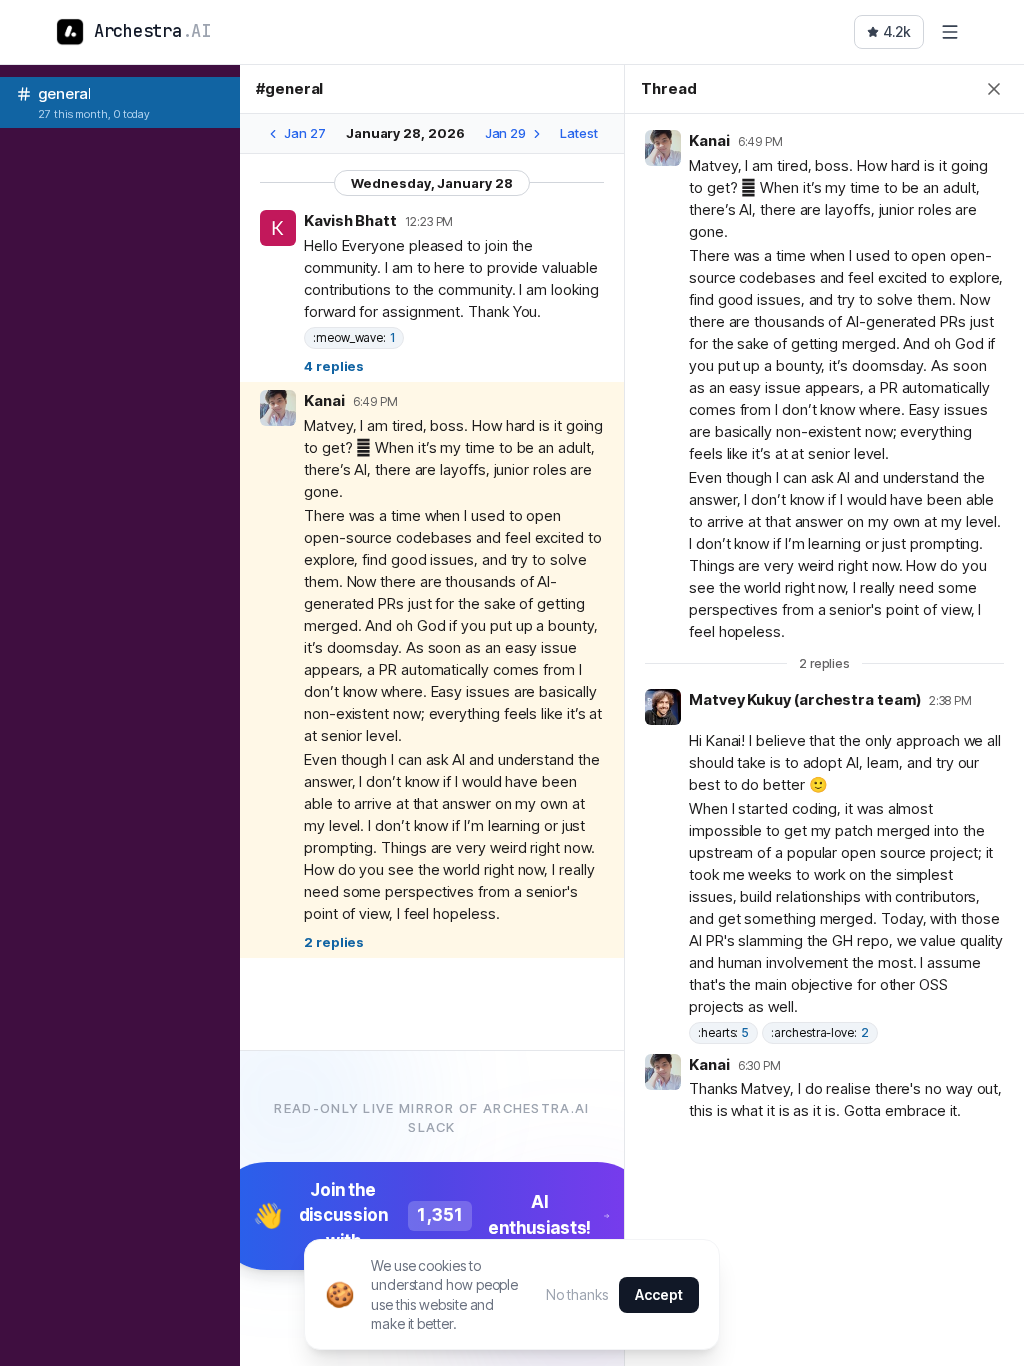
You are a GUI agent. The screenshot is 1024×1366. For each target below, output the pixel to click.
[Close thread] (994, 89)
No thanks (576, 1294)
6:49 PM (375, 401)
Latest (579, 133)
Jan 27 (305, 133)
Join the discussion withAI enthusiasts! (422, 1215)
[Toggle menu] (950, 32)
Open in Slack (546, 220)
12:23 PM (429, 221)
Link (494, 220)
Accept (659, 1294)
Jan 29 (506, 133)
